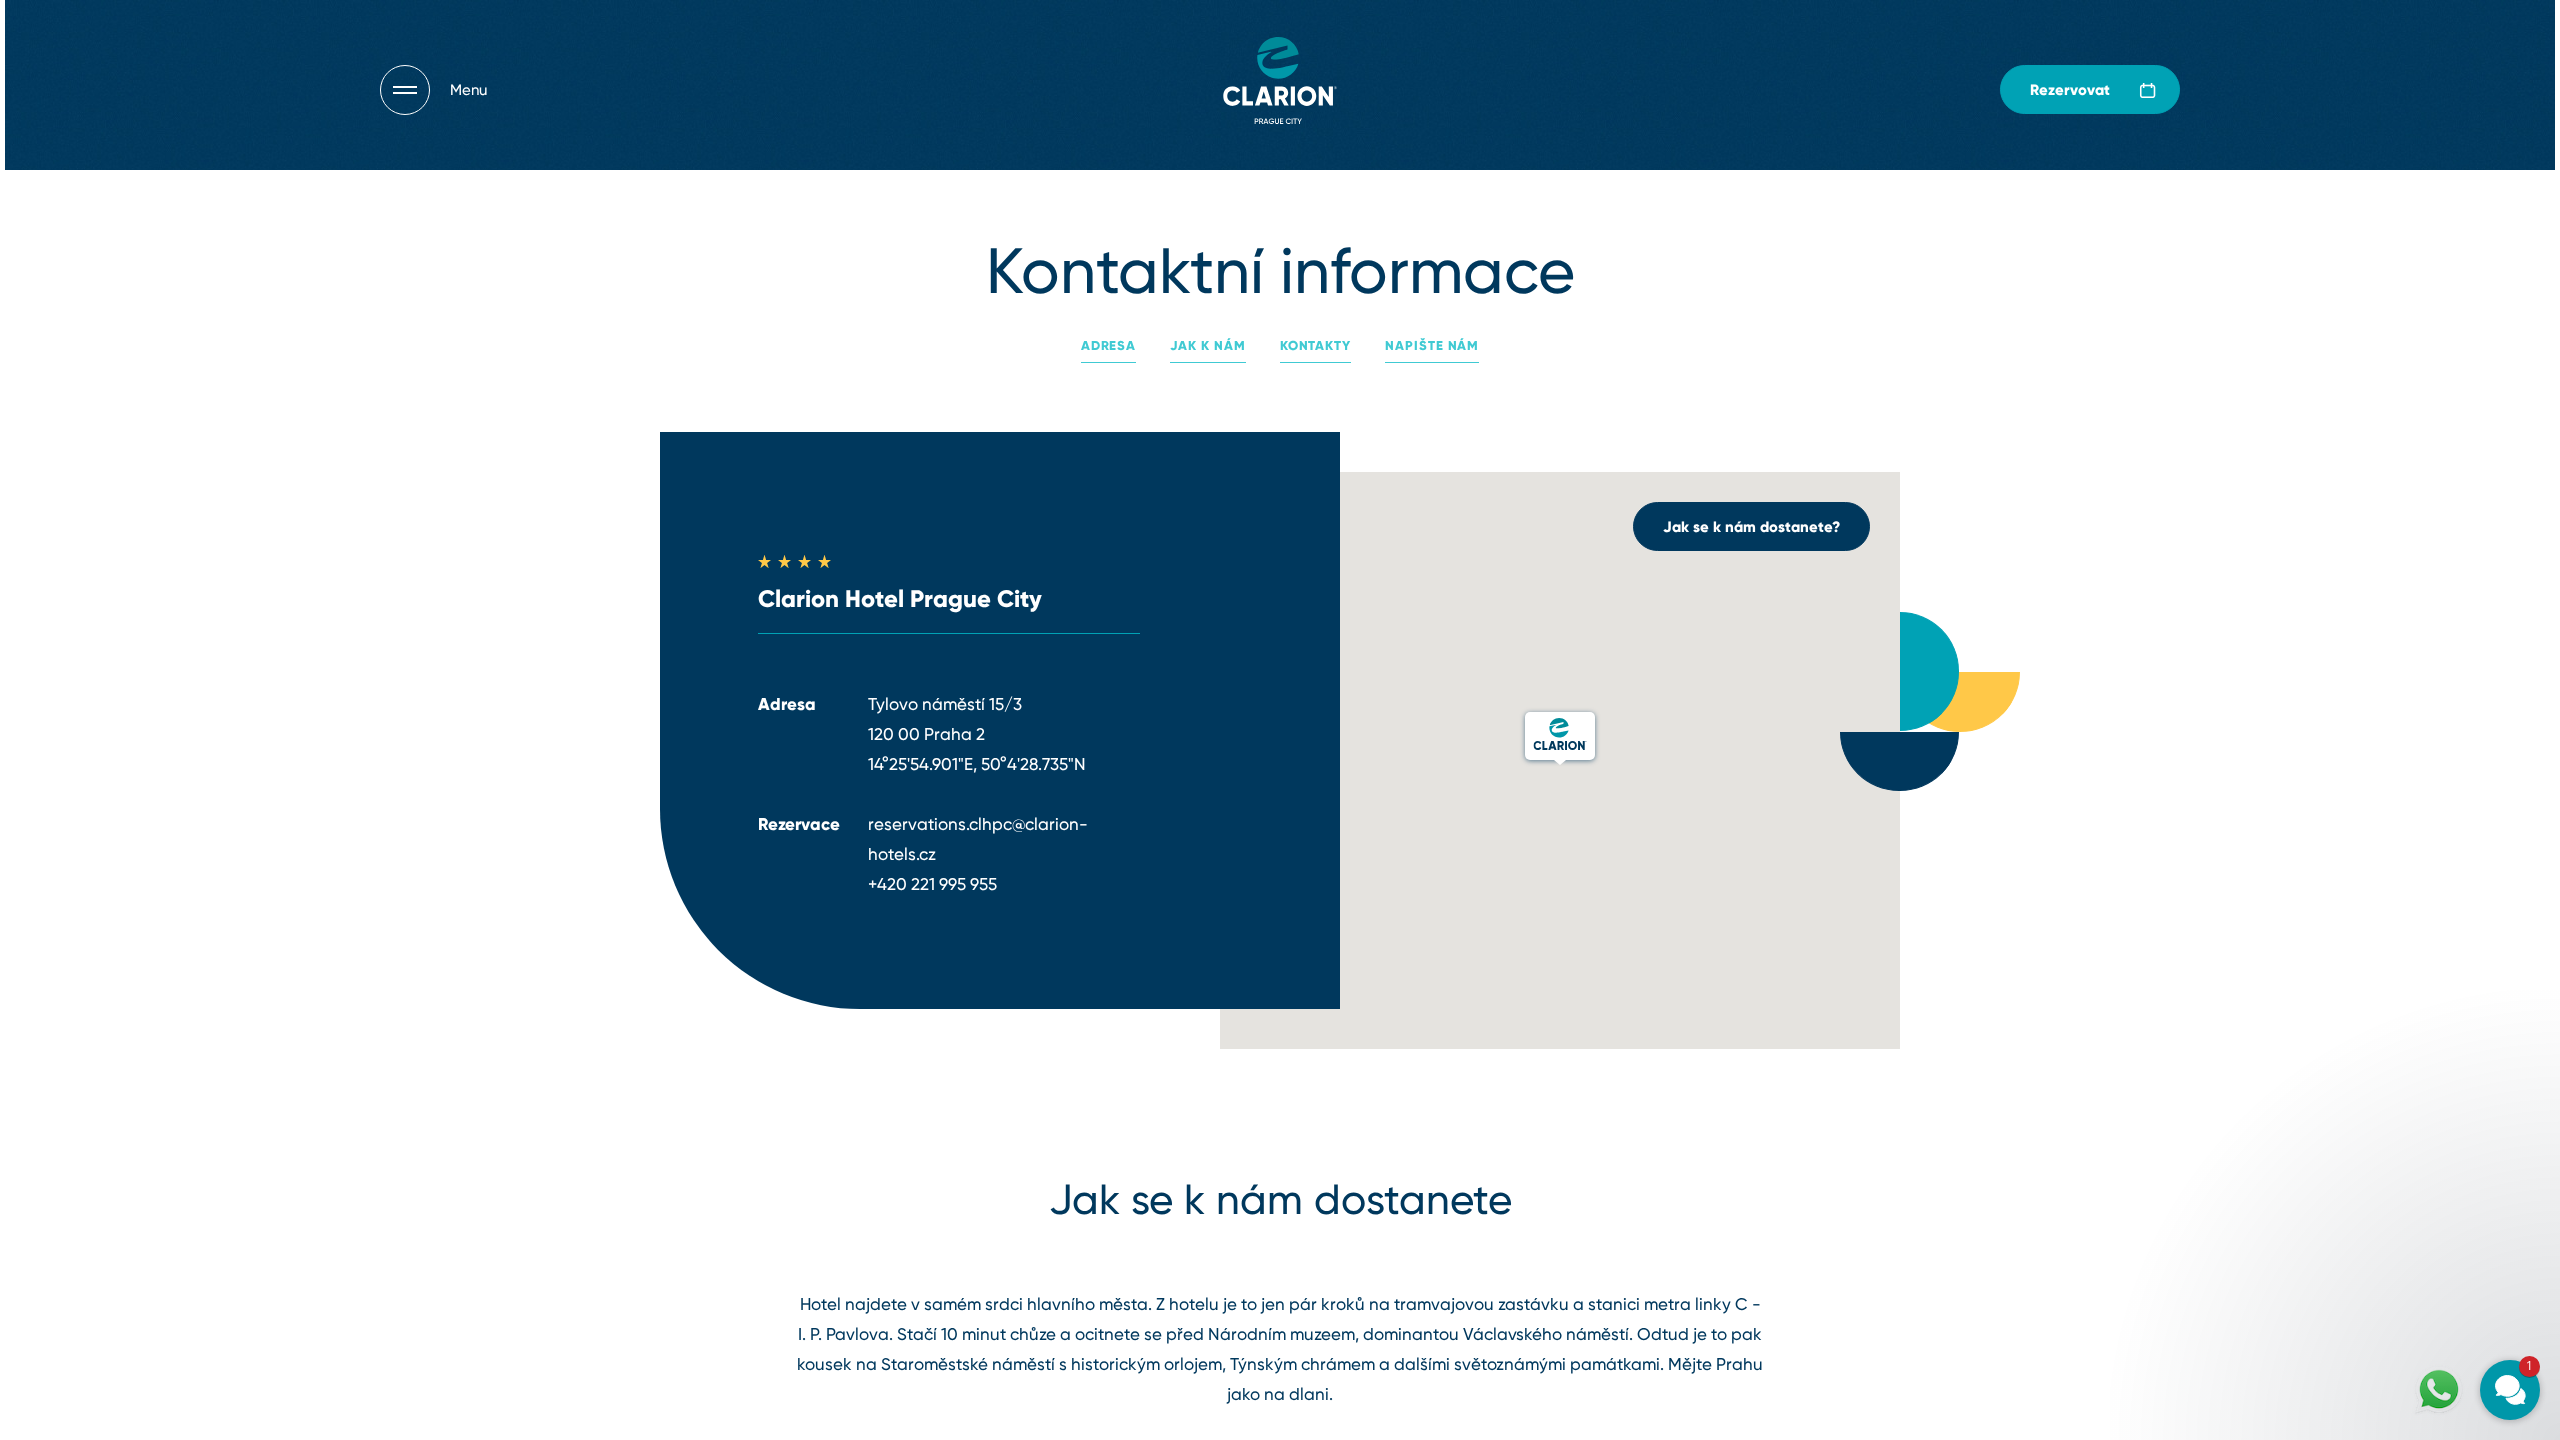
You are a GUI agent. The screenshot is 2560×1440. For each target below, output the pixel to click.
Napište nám (1432, 345)
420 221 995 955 (937, 884)
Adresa (1109, 345)
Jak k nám (1207, 345)
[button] (2390, 1162)
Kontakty (1315, 345)
